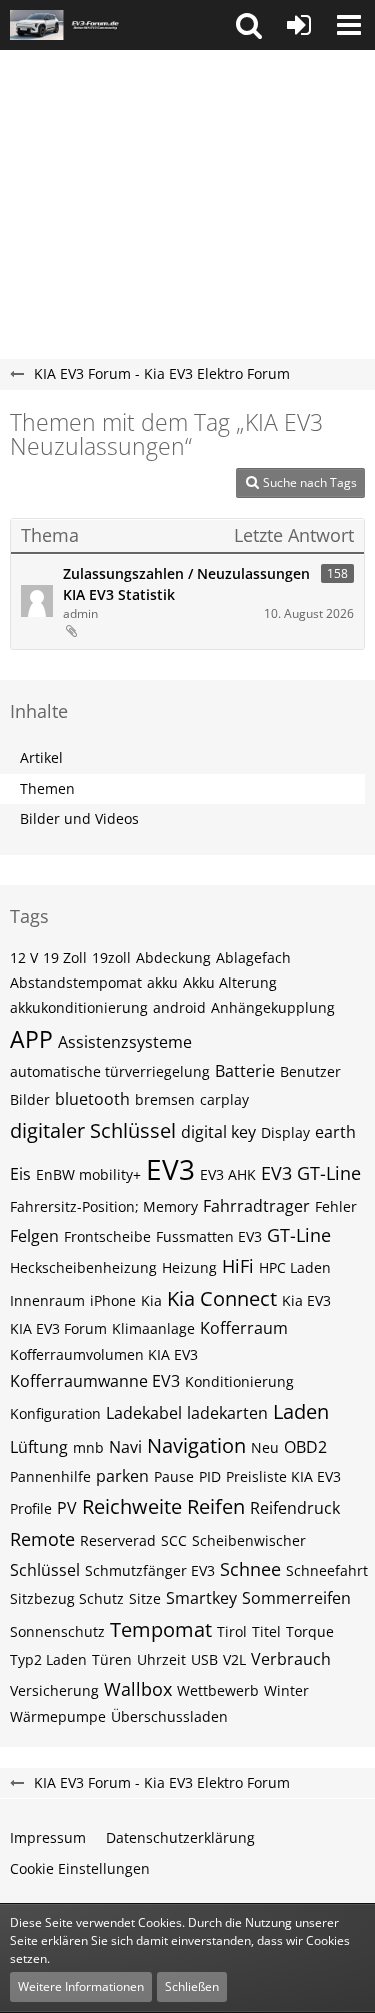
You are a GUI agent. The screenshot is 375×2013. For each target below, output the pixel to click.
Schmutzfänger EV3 (150, 1570)
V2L (234, 1659)
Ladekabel (144, 1413)
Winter (286, 1690)
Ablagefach (253, 957)
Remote (42, 1539)
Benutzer (310, 1071)
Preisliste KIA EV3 (283, 1476)
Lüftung (39, 1447)
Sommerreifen (296, 1598)
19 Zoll (65, 957)
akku (162, 982)
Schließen (192, 1986)
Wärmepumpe (58, 1716)
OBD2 (305, 1447)
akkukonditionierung (79, 1007)
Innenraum (47, 1300)
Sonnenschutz (57, 1631)
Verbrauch (291, 1659)
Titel (266, 1631)
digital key (218, 1132)
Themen (47, 788)
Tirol (232, 1631)
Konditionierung (239, 1381)
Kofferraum (244, 1328)
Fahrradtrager (256, 1206)
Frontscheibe (107, 1236)
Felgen (34, 1236)
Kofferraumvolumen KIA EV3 (104, 1354)
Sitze (145, 1598)
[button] (249, 25)
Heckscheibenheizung (83, 1267)
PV (67, 1508)
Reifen (216, 1506)
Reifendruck (295, 1508)
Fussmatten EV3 (209, 1236)
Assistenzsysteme (125, 1042)
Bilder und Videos (79, 818)
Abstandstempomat (76, 982)
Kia (151, 1300)
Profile (31, 1508)
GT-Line (299, 1235)
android (179, 1007)
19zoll (111, 957)
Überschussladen (169, 1716)
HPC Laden (295, 1267)
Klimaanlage (153, 1328)
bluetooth (92, 1099)
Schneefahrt (327, 1570)
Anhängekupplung (273, 1007)
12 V (24, 957)
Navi (125, 1447)
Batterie (245, 1071)
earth (335, 1132)
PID (210, 1476)
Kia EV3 (306, 1300)
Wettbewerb (218, 1690)
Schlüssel (45, 1570)
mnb (88, 1447)
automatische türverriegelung (110, 1071)
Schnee (250, 1569)
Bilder (30, 1099)
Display (285, 1132)
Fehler (336, 1206)
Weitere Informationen (81, 1986)
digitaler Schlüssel (93, 1130)
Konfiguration (55, 1413)
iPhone (113, 1300)
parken (122, 1476)
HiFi (238, 1266)
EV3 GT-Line (311, 1173)
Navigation (196, 1445)
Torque (310, 1631)
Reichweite (132, 1506)
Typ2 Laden (48, 1659)
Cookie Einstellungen (80, 1868)
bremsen (165, 1099)
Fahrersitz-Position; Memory (104, 1206)
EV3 (170, 1169)
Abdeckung (173, 957)
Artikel (41, 757)
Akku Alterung (230, 982)
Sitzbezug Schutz (67, 1598)
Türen (112, 1659)
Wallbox (138, 1689)
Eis (20, 1174)
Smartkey (201, 1598)
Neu (265, 1447)
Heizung (189, 1267)
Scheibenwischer (249, 1540)
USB (204, 1659)
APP (31, 1039)
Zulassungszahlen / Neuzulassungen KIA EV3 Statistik (186, 584)
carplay (224, 1099)
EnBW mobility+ (88, 1174)
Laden (301, 1411)
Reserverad (118, 1540)
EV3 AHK (228, 1174)
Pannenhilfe (50, 1476)
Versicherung (54, 1690)
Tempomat (161, 1629)
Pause (174, 1476)
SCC (174, 1540)
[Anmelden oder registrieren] (299, 25)
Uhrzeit (161, 1659)
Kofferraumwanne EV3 (95, 1381)
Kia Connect (222, 1298)
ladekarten (227, 1413)
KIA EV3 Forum (58, 1328)
